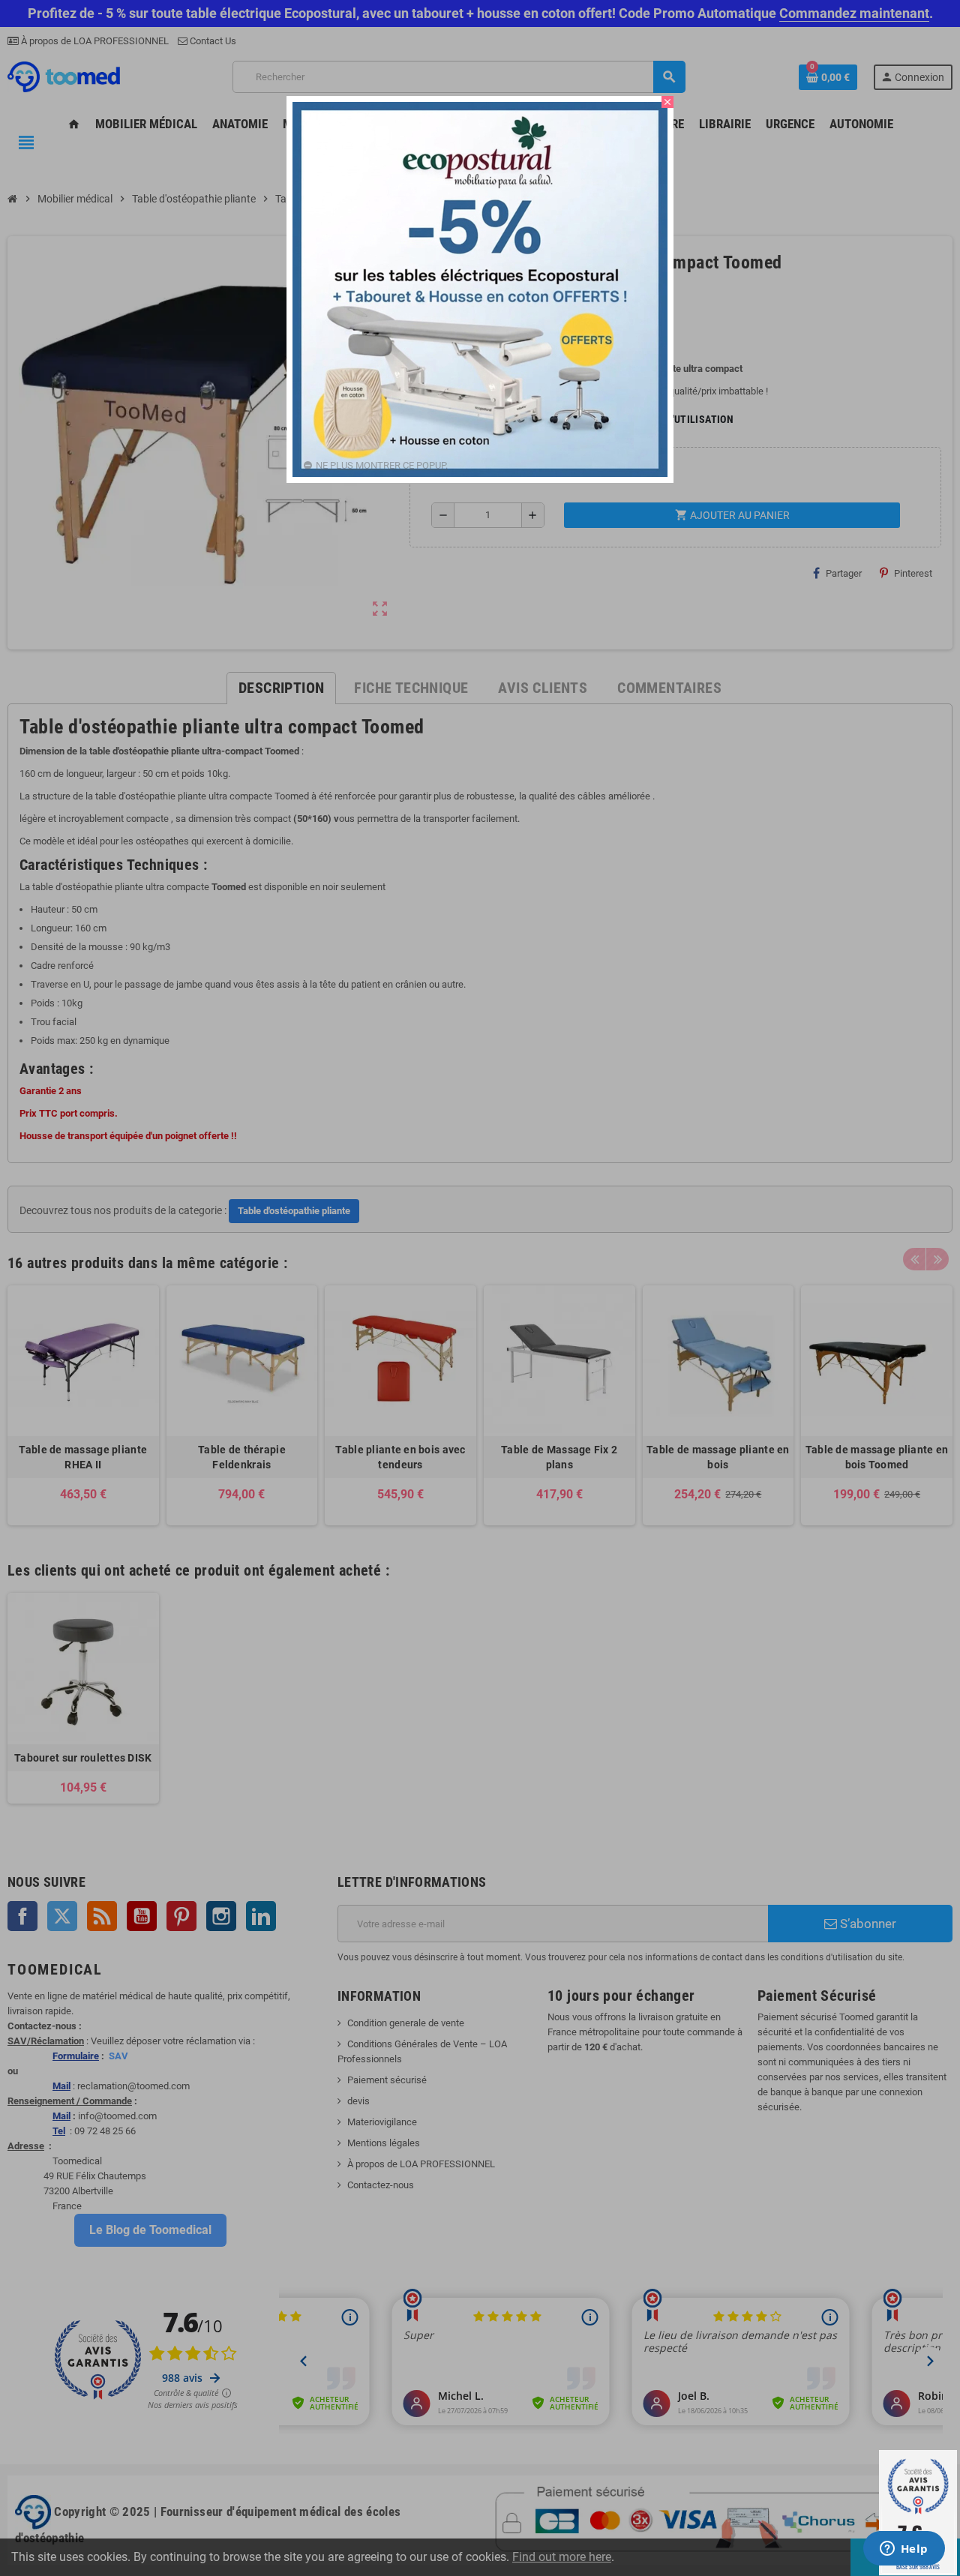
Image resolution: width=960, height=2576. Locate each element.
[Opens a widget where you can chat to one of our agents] (904, 2550)
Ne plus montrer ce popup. (382, 465)
